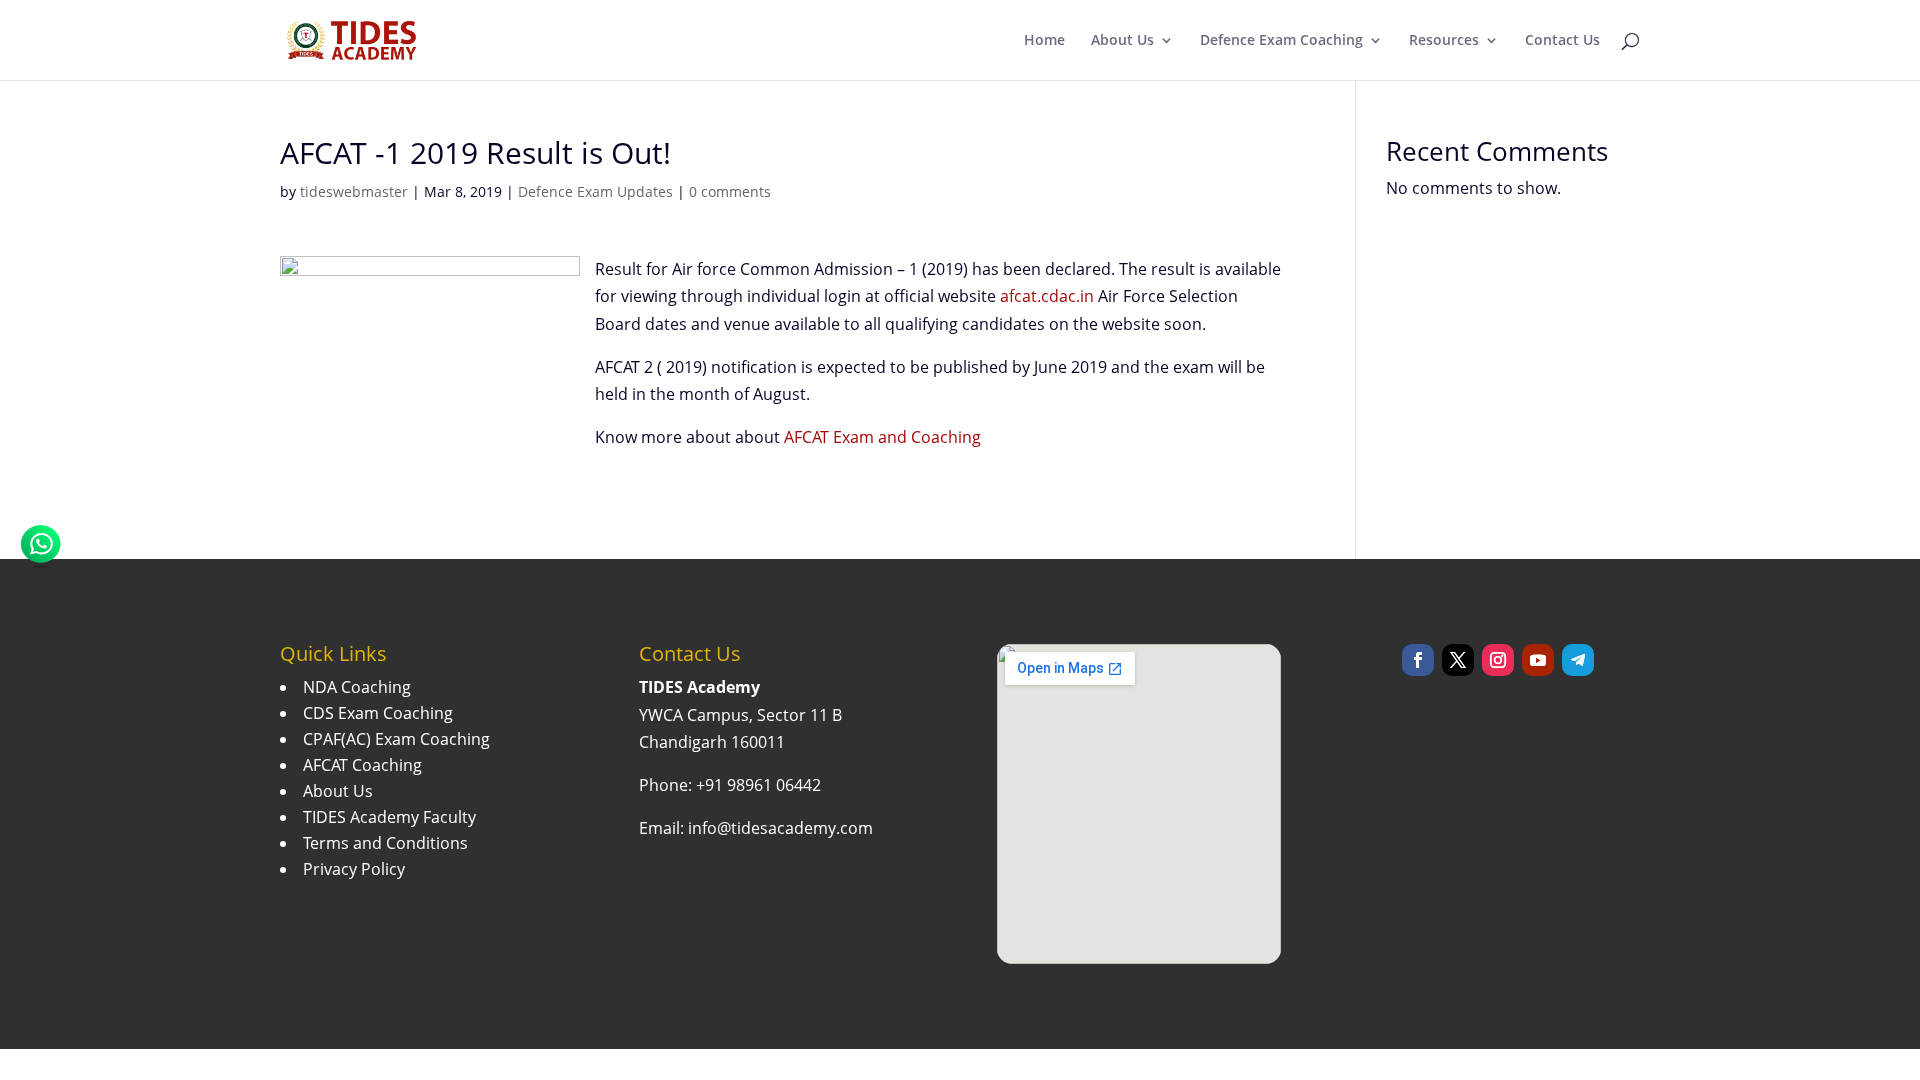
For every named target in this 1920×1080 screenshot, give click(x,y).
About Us (1122, 41)
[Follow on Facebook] (1418, 660)
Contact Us (1562, 41)
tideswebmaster (354, 191)
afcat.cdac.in (1047, 296)
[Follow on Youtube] (1538, 660)
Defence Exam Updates (595, 191)
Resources (1444, 41)
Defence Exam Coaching (1281, 41)
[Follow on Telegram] (1578, 660)
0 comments (730, 191)
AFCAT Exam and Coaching (882, 437)
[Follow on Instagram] (1498, 660)
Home (1044, 41)
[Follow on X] (1458, 660)
